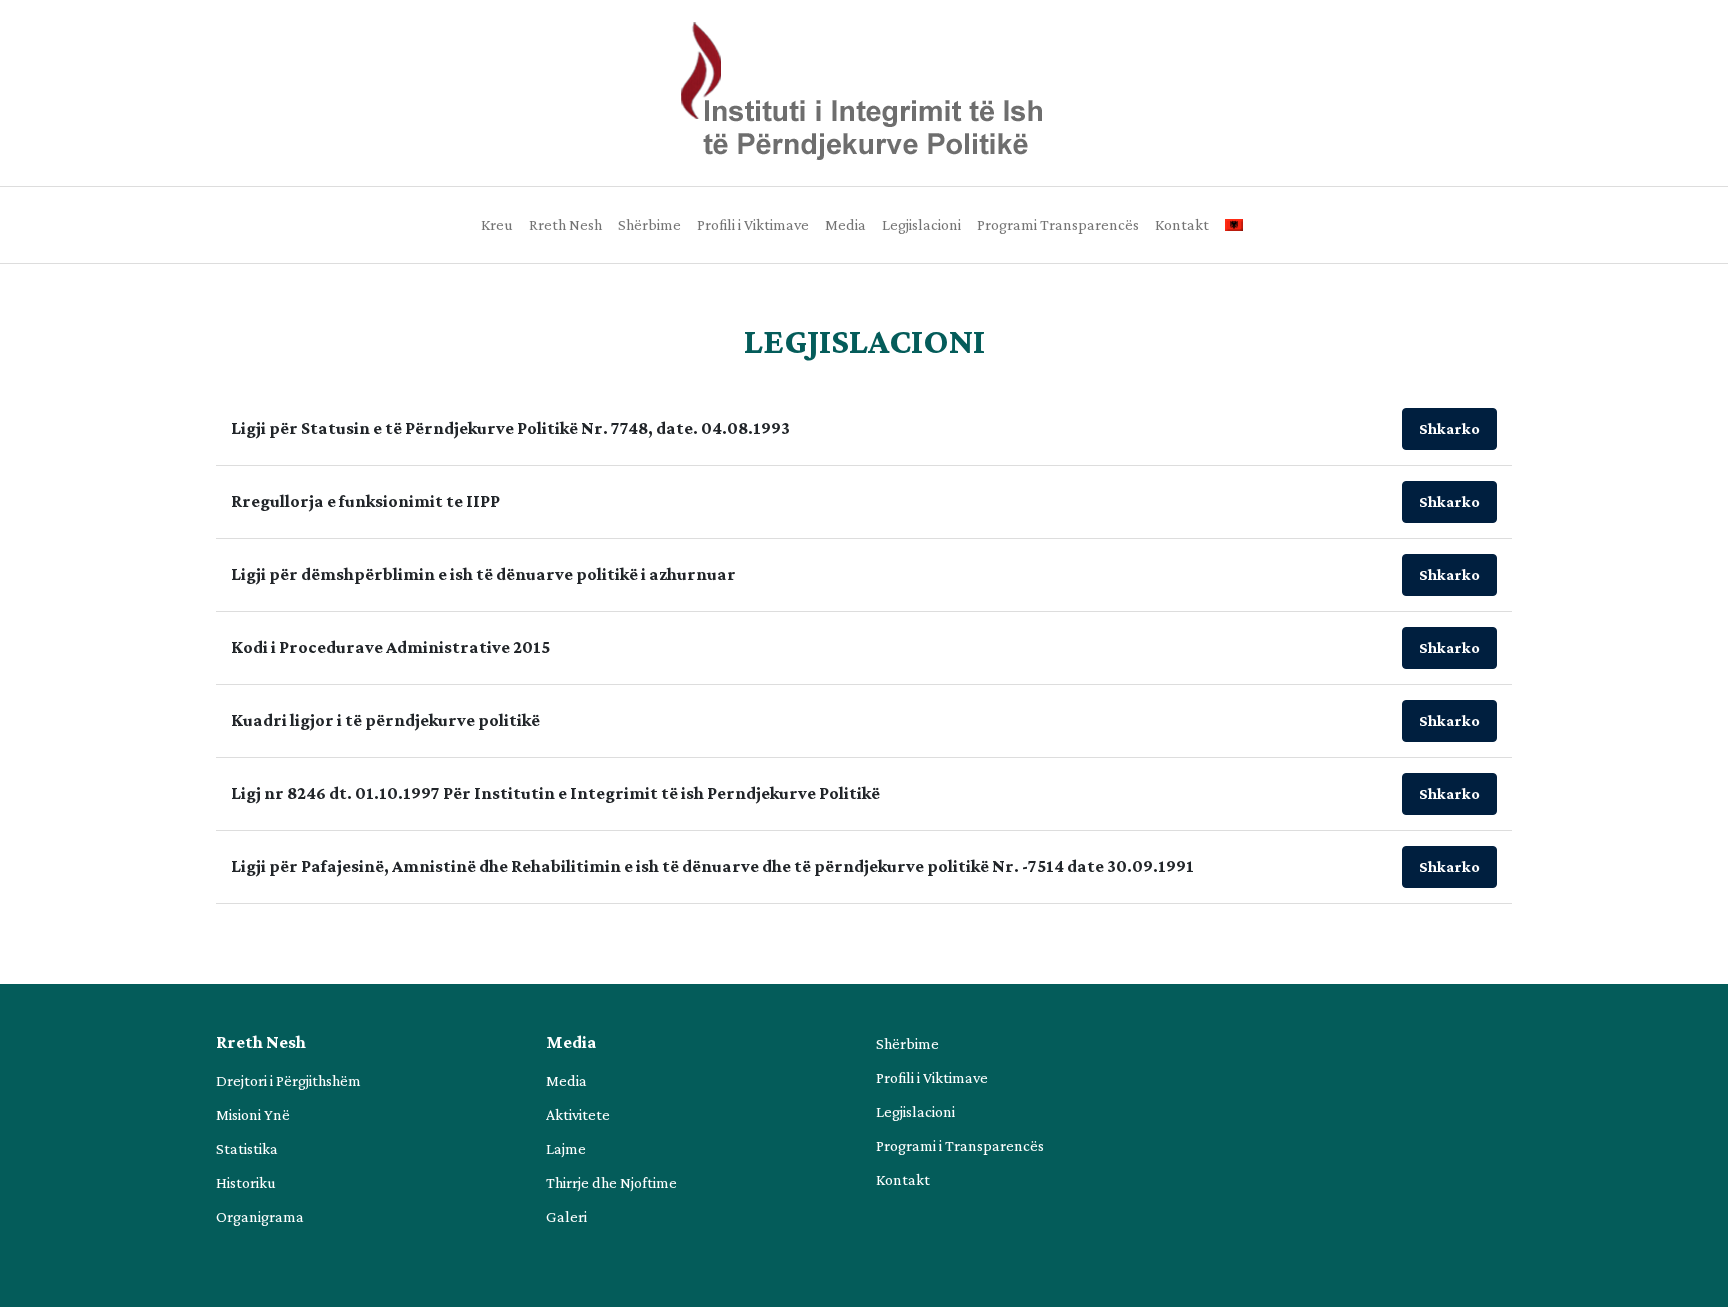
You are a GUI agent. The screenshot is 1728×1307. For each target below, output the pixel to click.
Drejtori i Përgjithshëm (288, 1080)
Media (845, 224)
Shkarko (1449, 428)
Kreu (497, 224)
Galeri (566, 1216)
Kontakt (1182, 224)
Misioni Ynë (253, 1114)
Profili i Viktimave (753, 224)
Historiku (246, 1182)
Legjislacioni (921, 224)
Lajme (566, 1148)
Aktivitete (578, 1114)
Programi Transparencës (1058, 224)
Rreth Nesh (565, 224)
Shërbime (649, 224)
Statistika (247, 1148)
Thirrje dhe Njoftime (611, 1182)
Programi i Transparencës (960, 1145)
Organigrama (260, 1216)
